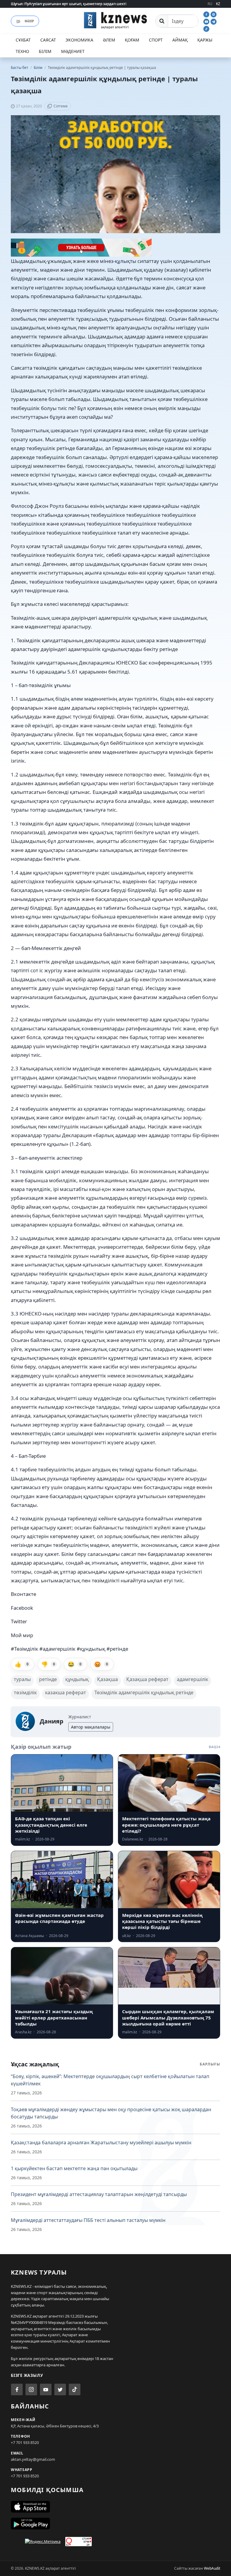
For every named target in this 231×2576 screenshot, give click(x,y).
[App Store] (115, 2507)
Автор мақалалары (91, 1727)
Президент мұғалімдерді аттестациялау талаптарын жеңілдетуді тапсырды (99, 2194)
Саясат (48, 40)
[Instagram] (214, 14)
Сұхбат (23, 40)
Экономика (79, 40)
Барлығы (210, 2064)
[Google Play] (115, 2524)
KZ (218, 4)
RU (210, 4)
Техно (22, 51)
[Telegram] (214, 21)
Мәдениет (73, 51)
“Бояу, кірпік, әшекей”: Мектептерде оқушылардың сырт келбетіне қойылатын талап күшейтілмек (110, 2080)
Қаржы (205, 40)
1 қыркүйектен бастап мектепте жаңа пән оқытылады (74, 2168)
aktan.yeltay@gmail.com (33, 2459)
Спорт (156, 40)
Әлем (109, 40)
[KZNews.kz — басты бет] (115, 20)
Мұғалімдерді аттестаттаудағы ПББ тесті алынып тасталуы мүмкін (88, 2220)
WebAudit (212, 2568)
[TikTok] (206, 28)
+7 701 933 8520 (25, 2442)
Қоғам (132, 40)
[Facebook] (207, 14)
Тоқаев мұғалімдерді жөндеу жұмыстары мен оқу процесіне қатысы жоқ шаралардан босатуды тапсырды (111, 2113)
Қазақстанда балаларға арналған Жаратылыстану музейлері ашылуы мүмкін (101, 2143)
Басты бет (20, 68)
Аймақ (180, 40)
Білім (45, 51)
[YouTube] (207, 21)
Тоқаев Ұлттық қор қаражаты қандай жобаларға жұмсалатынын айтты (74, 4)
